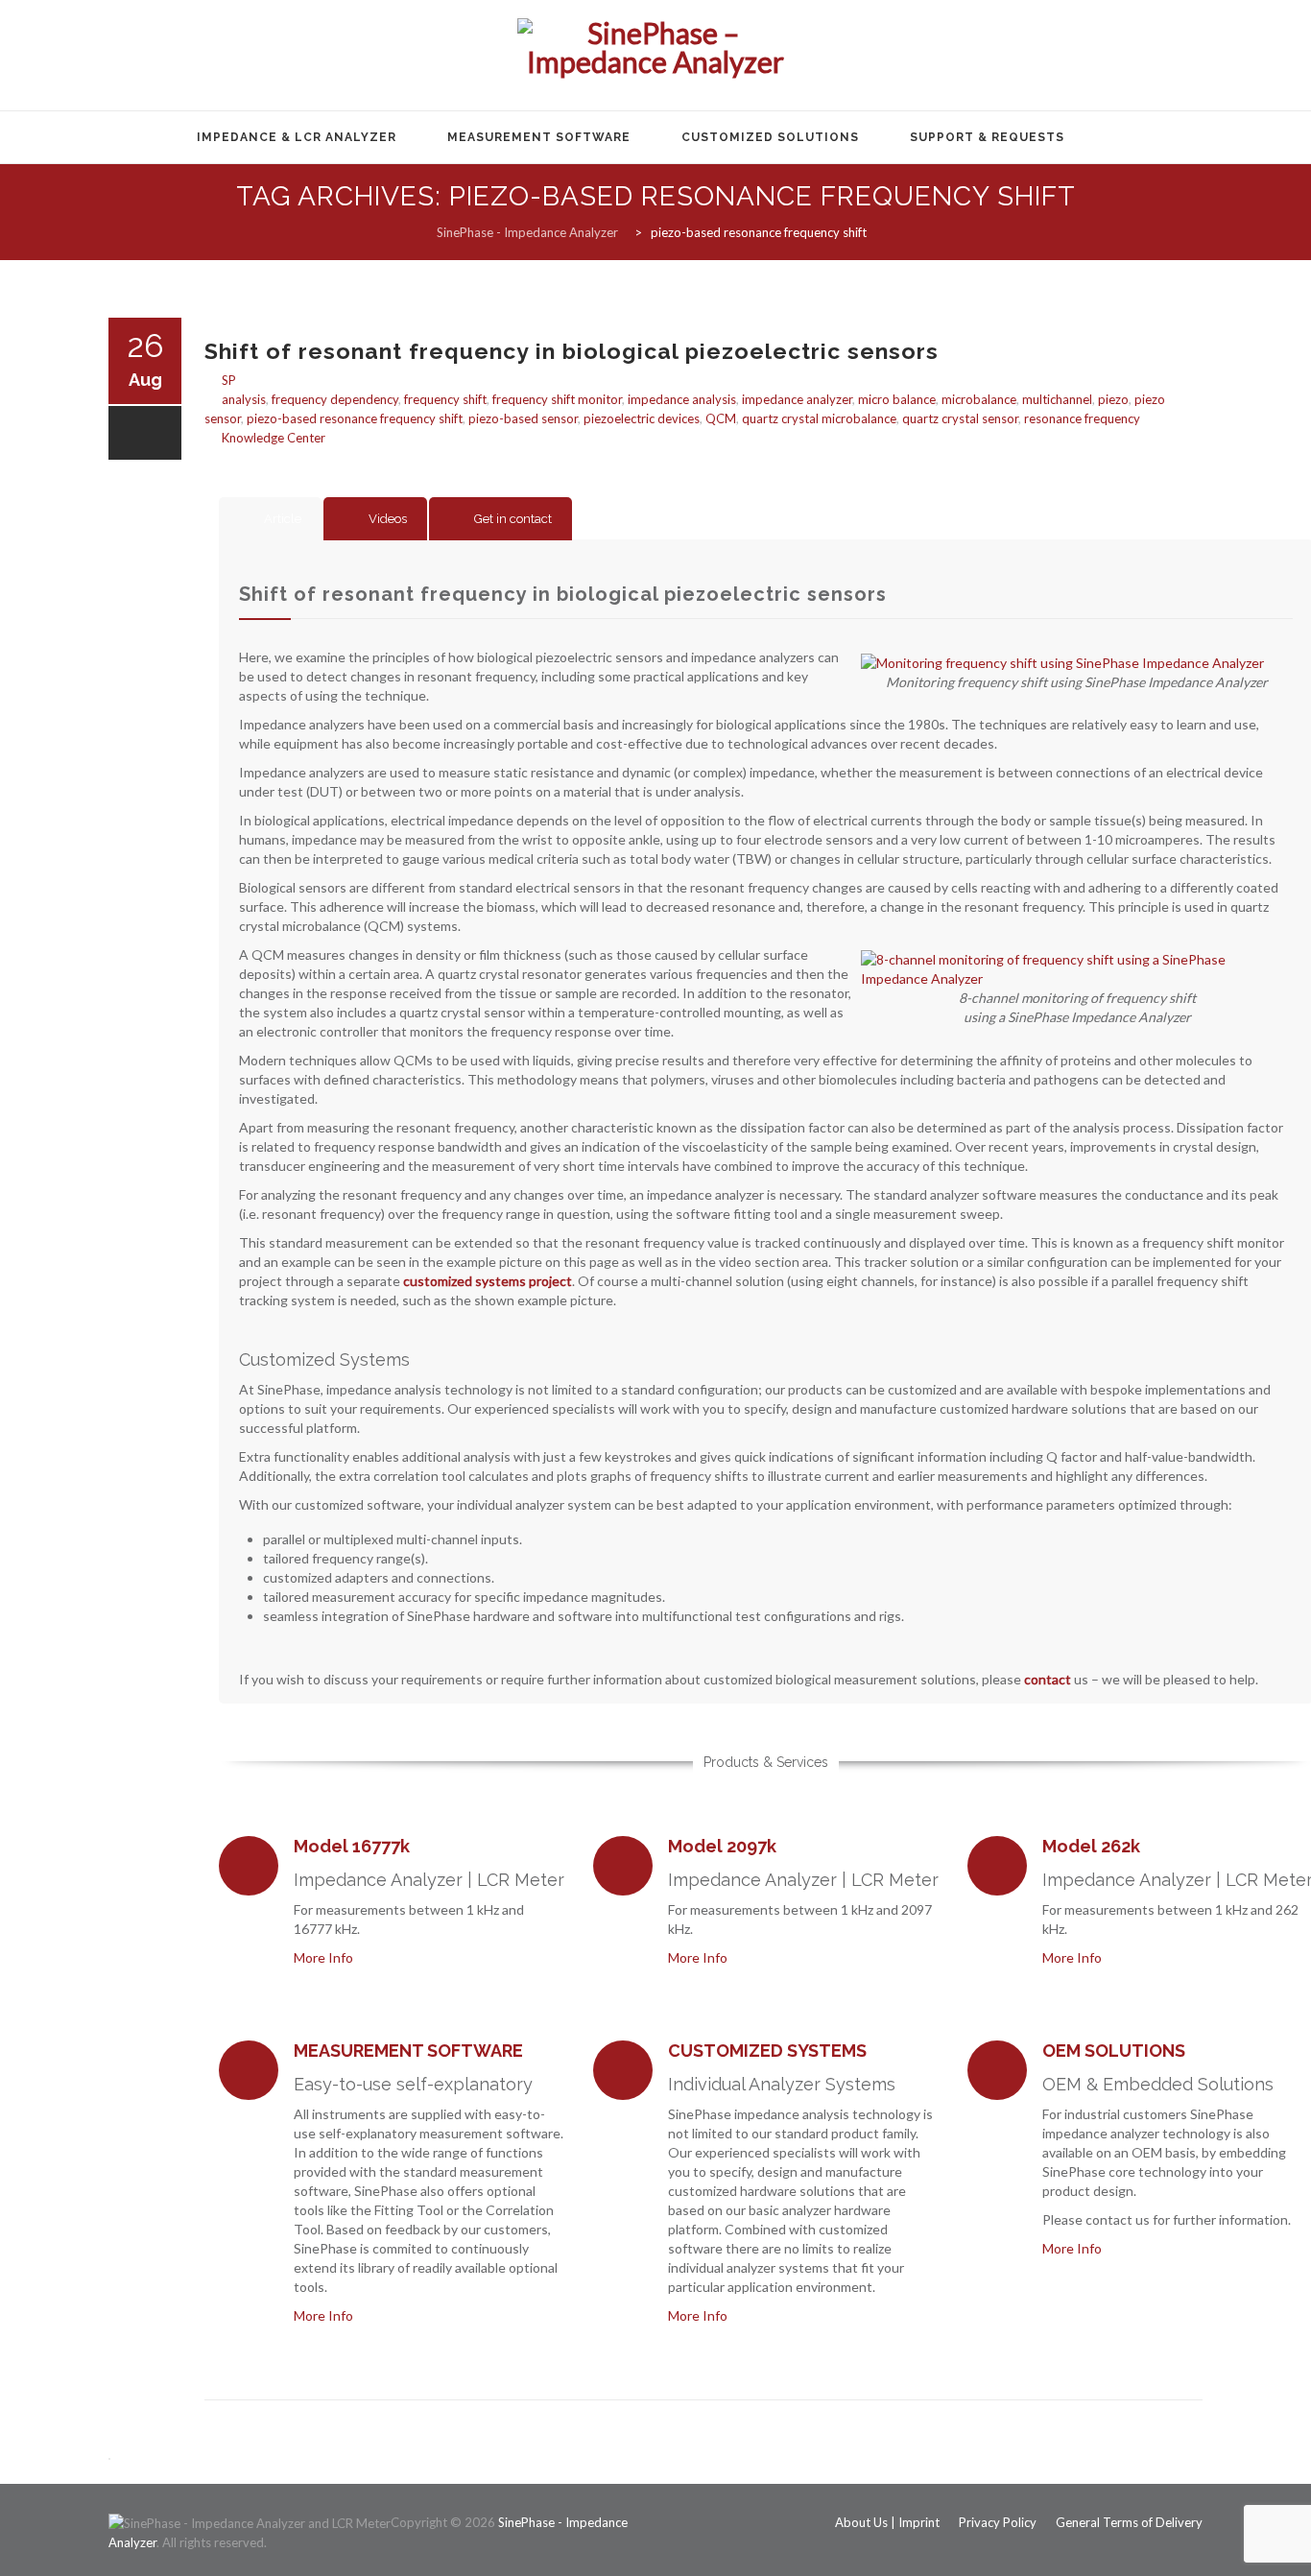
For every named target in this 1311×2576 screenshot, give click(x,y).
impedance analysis (682, 399)
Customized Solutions (770, 137)
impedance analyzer (797, 399)
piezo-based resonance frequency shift (355, 418)
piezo (1113, 399)
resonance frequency (1082, 418)
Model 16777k (352, 1846)
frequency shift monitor (557, 399)
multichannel (1057, 399)
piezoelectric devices (642, 418)
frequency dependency (335, 399)
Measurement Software (539, 137)
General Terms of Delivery (1129, 2522)
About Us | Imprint (887, 2522)
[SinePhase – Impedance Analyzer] (655, 57)
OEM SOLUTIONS (1114, 2051)
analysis (244, 399)
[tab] (270, 519)
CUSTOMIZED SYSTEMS (767, 2051)
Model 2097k (722, 1846)
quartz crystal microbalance (819, 418)
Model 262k (1091, 1846)
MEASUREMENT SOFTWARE (408, 2051)
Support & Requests (987, 137)
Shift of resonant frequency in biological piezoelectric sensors (572, 351)
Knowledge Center (274, 438)
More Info (326, 1957)
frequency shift (445, 399)
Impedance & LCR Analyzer (297, 137)
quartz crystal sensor (960, 418)
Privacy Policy (998, 2522)
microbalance (979, 399)
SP (229, 380)
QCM (721, 418)
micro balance (897, 399)
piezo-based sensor (523, 418)
